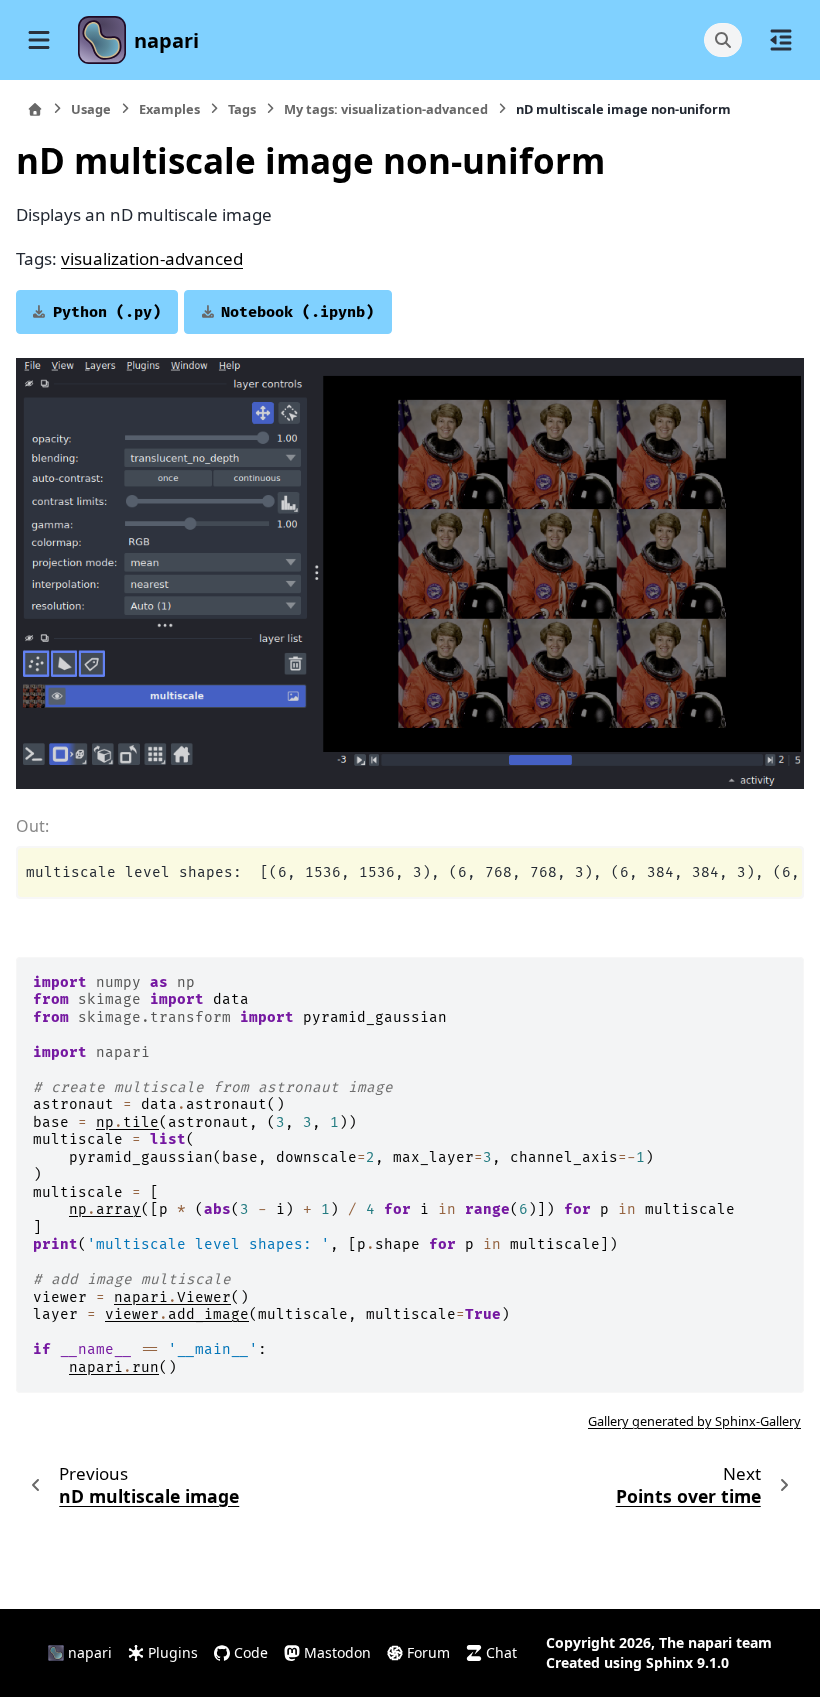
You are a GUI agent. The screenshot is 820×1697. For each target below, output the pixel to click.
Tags (242, 109)
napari (166, 40)
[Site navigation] (39, 40)
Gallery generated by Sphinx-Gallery (694, 1421)
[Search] (723, 40)
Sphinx (669, 1662)
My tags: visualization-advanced (386, 109)
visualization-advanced (152, 258)
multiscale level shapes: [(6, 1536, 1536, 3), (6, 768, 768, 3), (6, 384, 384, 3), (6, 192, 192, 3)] (414, 872)
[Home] (35, 109)
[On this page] (781, 40)
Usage (91, 109)
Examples (169, 109)
